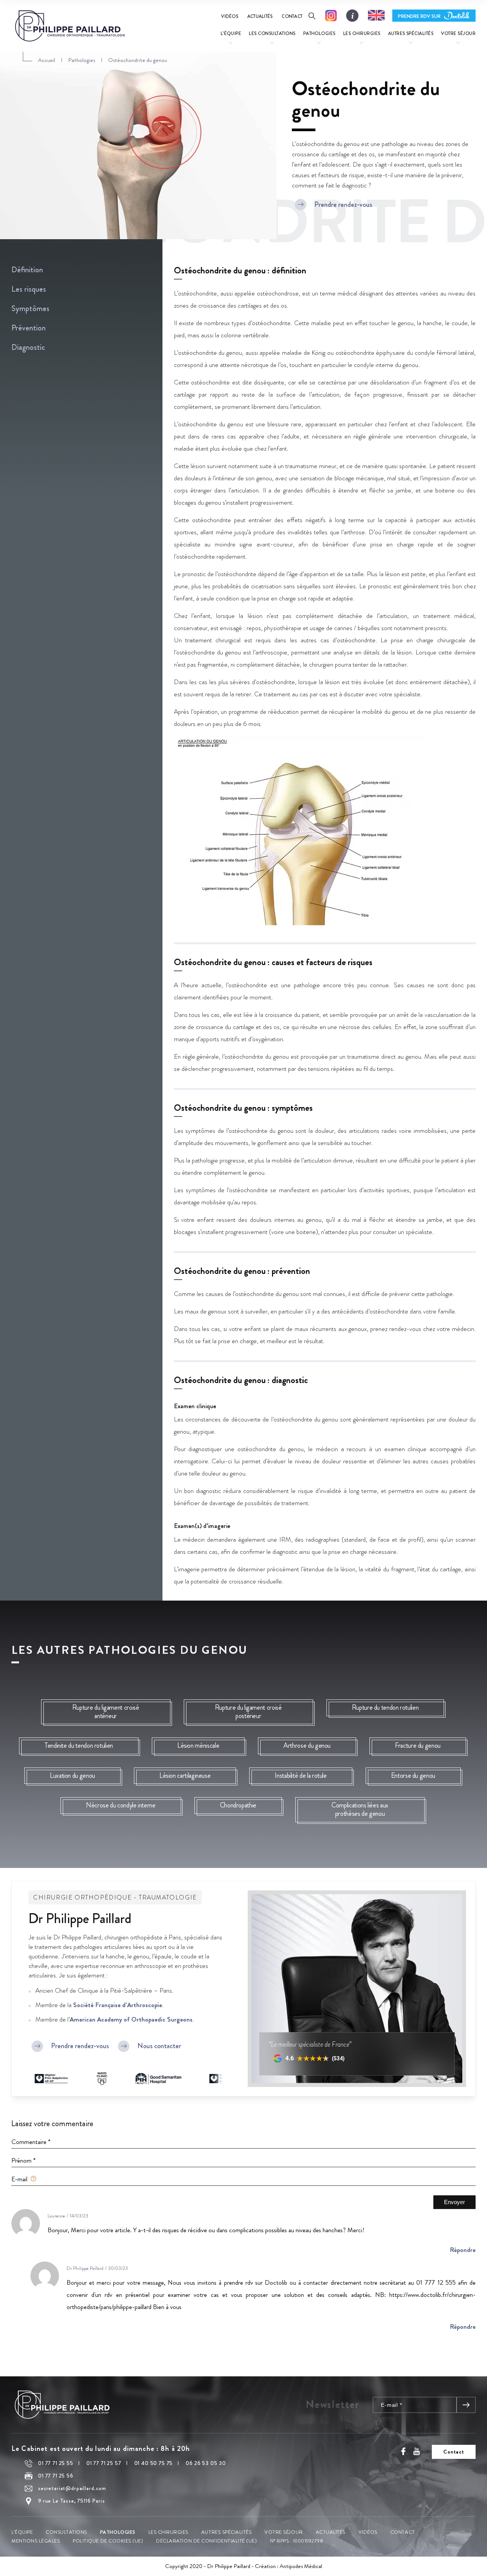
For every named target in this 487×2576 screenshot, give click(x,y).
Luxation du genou (72, 1776)
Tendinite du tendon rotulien (79, 1745)
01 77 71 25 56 (56, 2476)
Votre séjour (283, 2532)
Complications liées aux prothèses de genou (360, 1809)
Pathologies (118, 2532)
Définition (27, 270)
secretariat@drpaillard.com (72, 2488)
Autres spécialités (226, 2532)
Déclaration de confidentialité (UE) (206, 2540)
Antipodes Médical (301, 2566)
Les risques (29, 289)
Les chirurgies (168, 2532)
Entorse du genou (413, 1776)
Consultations (66, 2532)
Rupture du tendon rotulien (385, 1707)
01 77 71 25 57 (104, 2463)
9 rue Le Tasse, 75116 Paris (72, 2501)
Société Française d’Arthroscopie (118, 2005)
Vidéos (229, 16)
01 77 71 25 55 (56, 2463)
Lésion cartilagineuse (185, 1776)
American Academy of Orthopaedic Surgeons (131, 2019)
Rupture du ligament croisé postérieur (248, 1712)
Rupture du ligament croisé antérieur (106, 1712)
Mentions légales (36, 2540)
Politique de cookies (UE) (108, 2540)
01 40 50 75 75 (154, 2463)
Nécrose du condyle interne (121, 1805)
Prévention (29, 328)
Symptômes (30, 309)
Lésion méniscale (198, 1745)
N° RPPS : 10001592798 (297, 2540)
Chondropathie (238, 1805)
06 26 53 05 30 (206, 2463)
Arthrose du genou (307, 1745)
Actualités (260, 16)
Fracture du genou (418, 1745)
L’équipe (22, 2532)
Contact (292, 16)
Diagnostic (28, 347)
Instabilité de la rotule (301, 1776)
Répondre (463, 2250)
